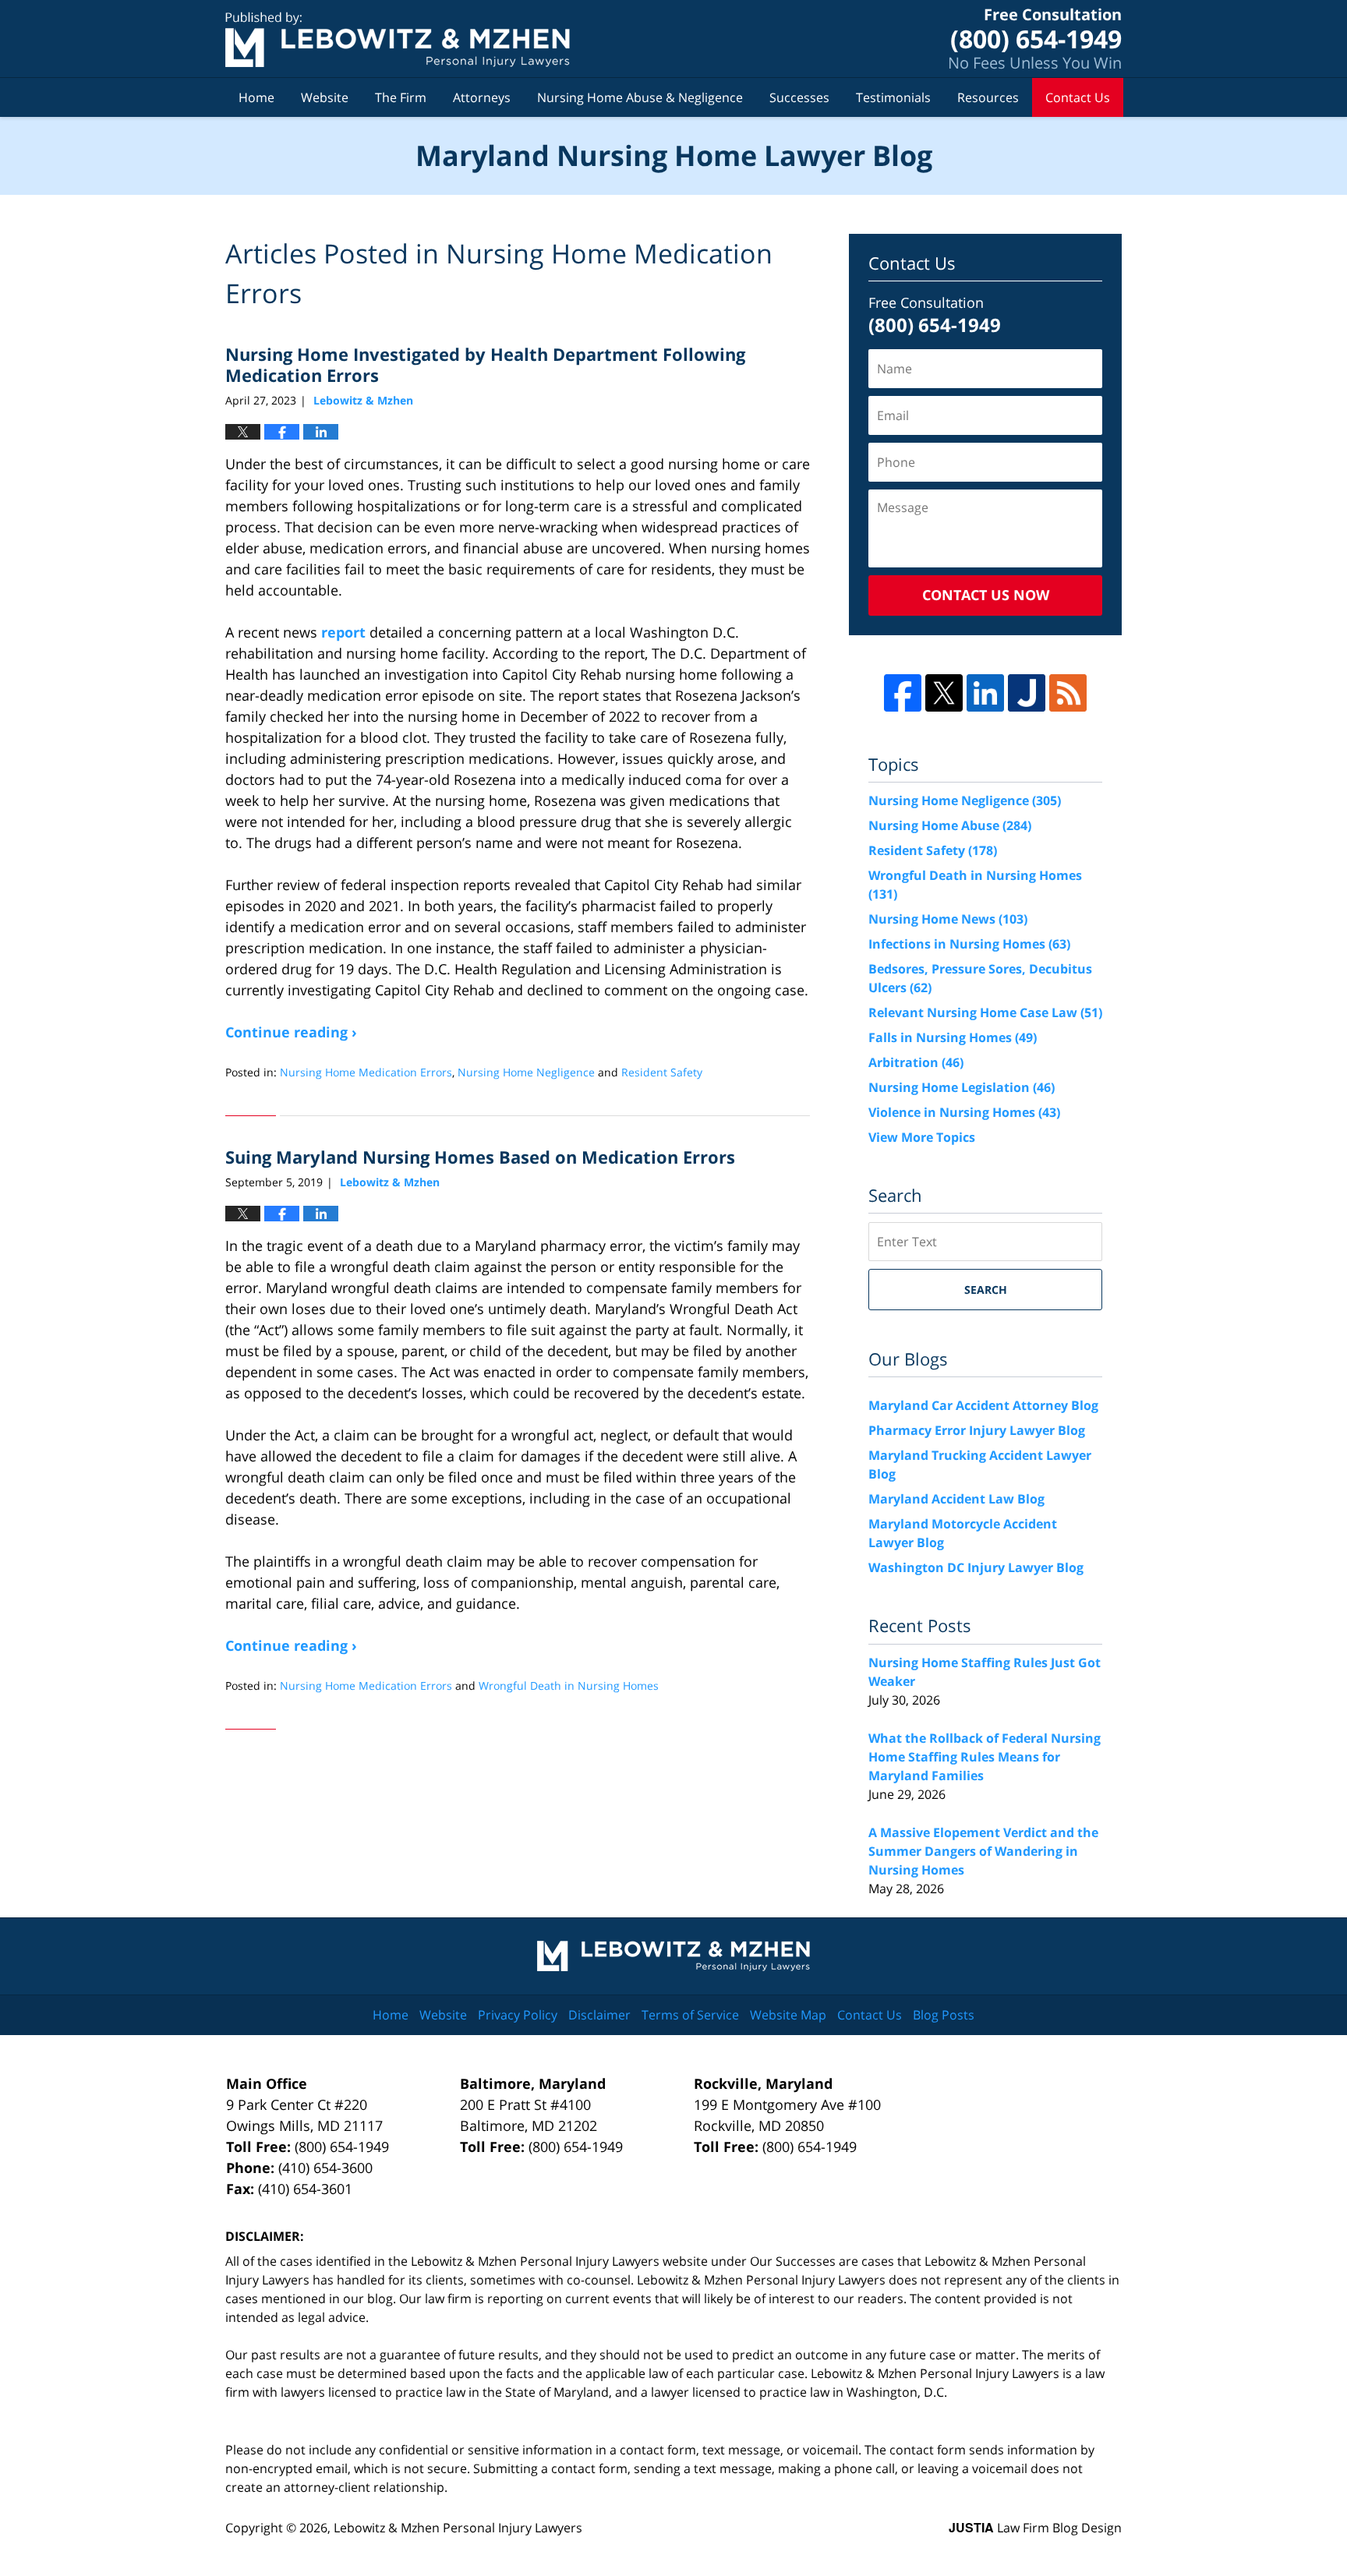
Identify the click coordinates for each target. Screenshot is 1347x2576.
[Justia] (1027, 693)
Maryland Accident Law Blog (956, 1499)
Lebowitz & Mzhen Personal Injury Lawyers (458, 2528)
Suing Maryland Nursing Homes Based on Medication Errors (480, 1157)
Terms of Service (690, 2015)
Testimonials (893, 97)
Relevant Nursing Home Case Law (985, 1012)
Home (256, 97)
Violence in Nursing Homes (964, 1112)
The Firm (401, 97)
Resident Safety (662, 1072)
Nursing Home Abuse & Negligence (640, 97)
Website (325, 97)
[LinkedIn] (985, 693)
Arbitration (916, 1062)
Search (986, 1290)
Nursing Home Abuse (950, 825)
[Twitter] (944, 693)
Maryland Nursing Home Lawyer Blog (398, 39)
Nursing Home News (948, 919)
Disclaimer (599, 2015)
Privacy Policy (518, 2015)
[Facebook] (903, 693)
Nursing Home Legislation (962, 1087)
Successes (799, 97)
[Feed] (1068, 693)
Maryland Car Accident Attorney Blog (983, 1405)
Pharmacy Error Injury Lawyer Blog (977, 1430)
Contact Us (1078, 97)
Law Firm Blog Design (1035, 2528)
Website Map (788, 2015)
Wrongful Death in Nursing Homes (569, 1686)
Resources (988, 97)
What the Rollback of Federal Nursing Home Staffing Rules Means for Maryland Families (985, 1757)
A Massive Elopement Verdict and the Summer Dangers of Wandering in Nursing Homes (983, 1851)
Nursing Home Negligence (526, 1072)
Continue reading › (291, 1032)
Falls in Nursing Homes (953, 1037)
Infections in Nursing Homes (969, 944)
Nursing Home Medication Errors (366, 1072)
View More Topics (922, 1137)
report (343, 632)
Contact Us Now (986, 595)
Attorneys (482, 97)
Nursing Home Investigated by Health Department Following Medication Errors (485, 364)
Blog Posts (944, 2015)
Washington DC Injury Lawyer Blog (976, 1567)
